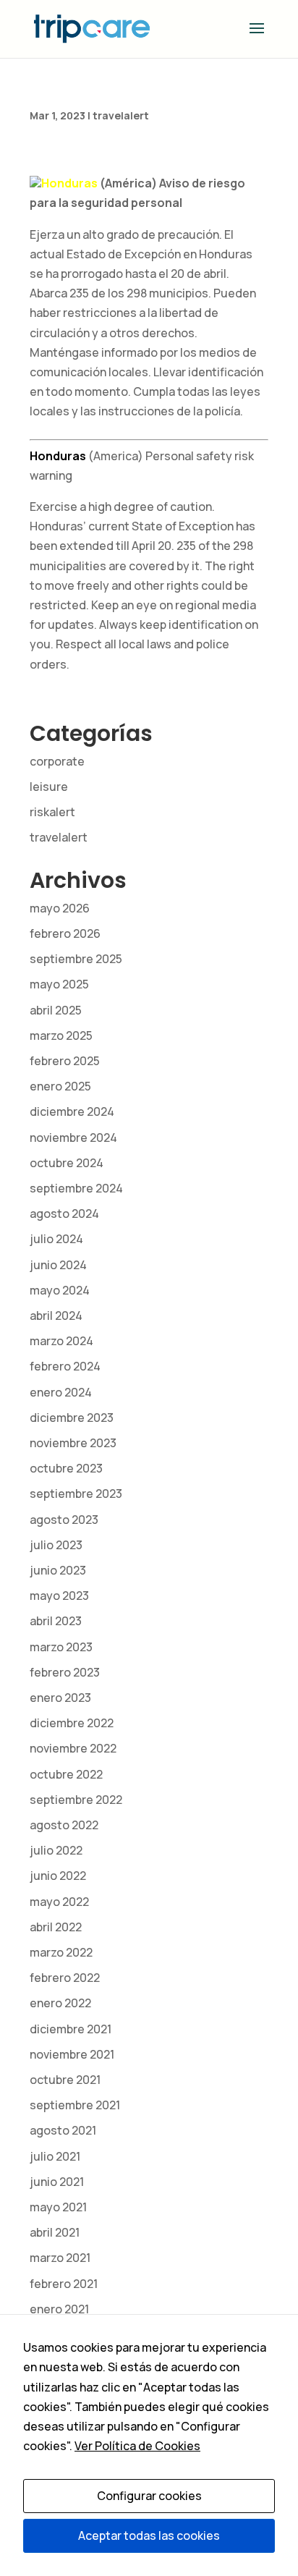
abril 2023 (56, 1621)
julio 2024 (56, 1239)
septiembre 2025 (76, 959)
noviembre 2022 (73, 1748)
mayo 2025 (59, 984)
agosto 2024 (64, 1213)
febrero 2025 (65, 1061)
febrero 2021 (64, 2284)
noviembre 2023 (73, 1443)
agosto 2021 (63, 2130)
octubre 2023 (66, 1468)
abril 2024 (56, 1315)
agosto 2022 (64, 1825)
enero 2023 (60, 1698)
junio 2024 (58, 1265)
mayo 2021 (58, 2207)
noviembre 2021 (72, 2054)
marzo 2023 (61, 1647)
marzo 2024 (61, 1341)
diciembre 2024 (72, 1111)
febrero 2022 (65, 1978)
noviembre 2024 (73, 1137)
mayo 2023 (59, 1596)
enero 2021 (59, 2309)
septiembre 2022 (76, 1800)
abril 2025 (56, 1010)
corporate (57, 761)
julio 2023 (56, 1545)
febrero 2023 (65, 1672)
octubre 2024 (67, 1163)
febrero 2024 (65, 1366)
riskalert (52, 812)
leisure (49, 787)
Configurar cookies (149, 2496)
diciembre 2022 (72, 1723)
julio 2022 (56, 1850)
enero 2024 (61, 1392)
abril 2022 (56, 1927)
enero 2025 (60, 1086)
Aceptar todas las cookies (149, 2535)
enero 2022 (60, 2003)
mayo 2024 (60, 1290)
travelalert (121, 115)
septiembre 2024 (76, 1188)
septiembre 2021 (75, 2105)
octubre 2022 (66, 1774)
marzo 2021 (60, 2258)
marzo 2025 (61, 1035)
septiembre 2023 (76, 1494)
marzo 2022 (61, 1952)
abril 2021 (55, 2232)
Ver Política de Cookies (137, 2446)
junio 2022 (58, 1876)
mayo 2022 (59, 1902)
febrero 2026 (65, 933)
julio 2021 (55, 2156)
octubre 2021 (65, 2080)
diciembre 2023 (72, 1418)
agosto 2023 (64, 1520)
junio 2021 (57, 2182)
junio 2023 (58, 1570)
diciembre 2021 (71, 2029)
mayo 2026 (60, 908)
